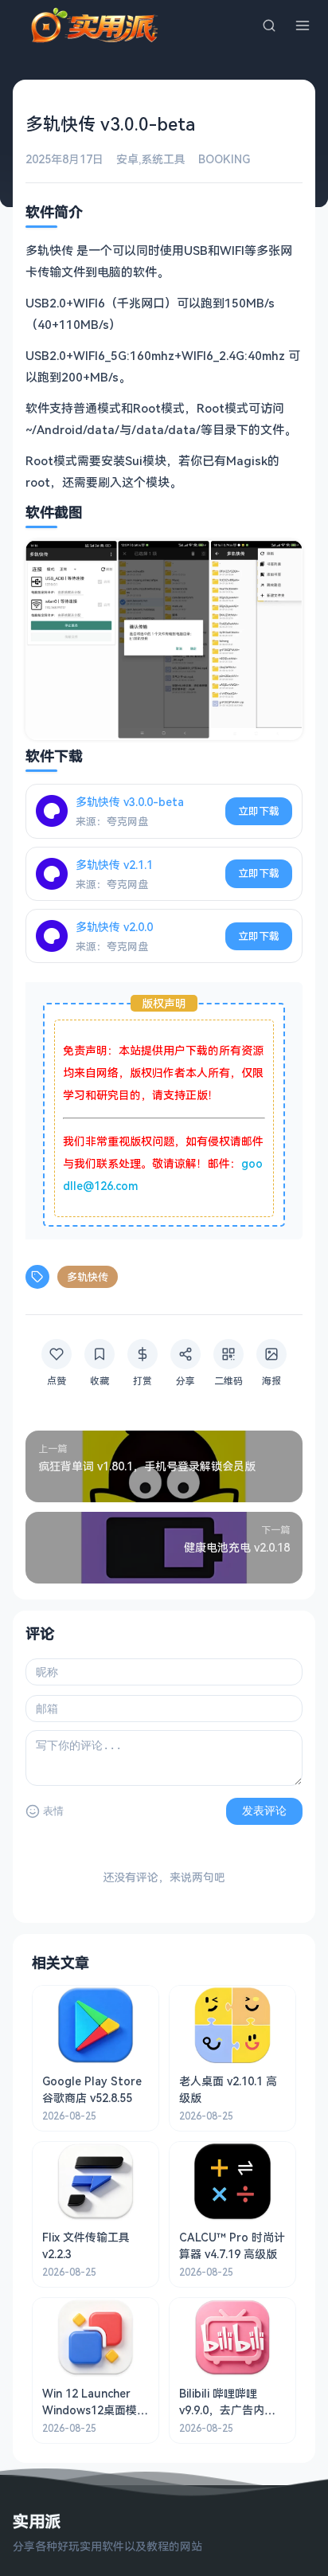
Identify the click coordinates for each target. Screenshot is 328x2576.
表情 (53, 1811)
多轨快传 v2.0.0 (114, 927)
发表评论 (264, 1811)
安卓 (127, 159)
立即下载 (259, 811)
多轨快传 (88, 1277)
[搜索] (269, 25)
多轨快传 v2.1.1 (114, 865)
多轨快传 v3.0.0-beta (130, 802)
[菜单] (303, 25)
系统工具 (163, 159)
